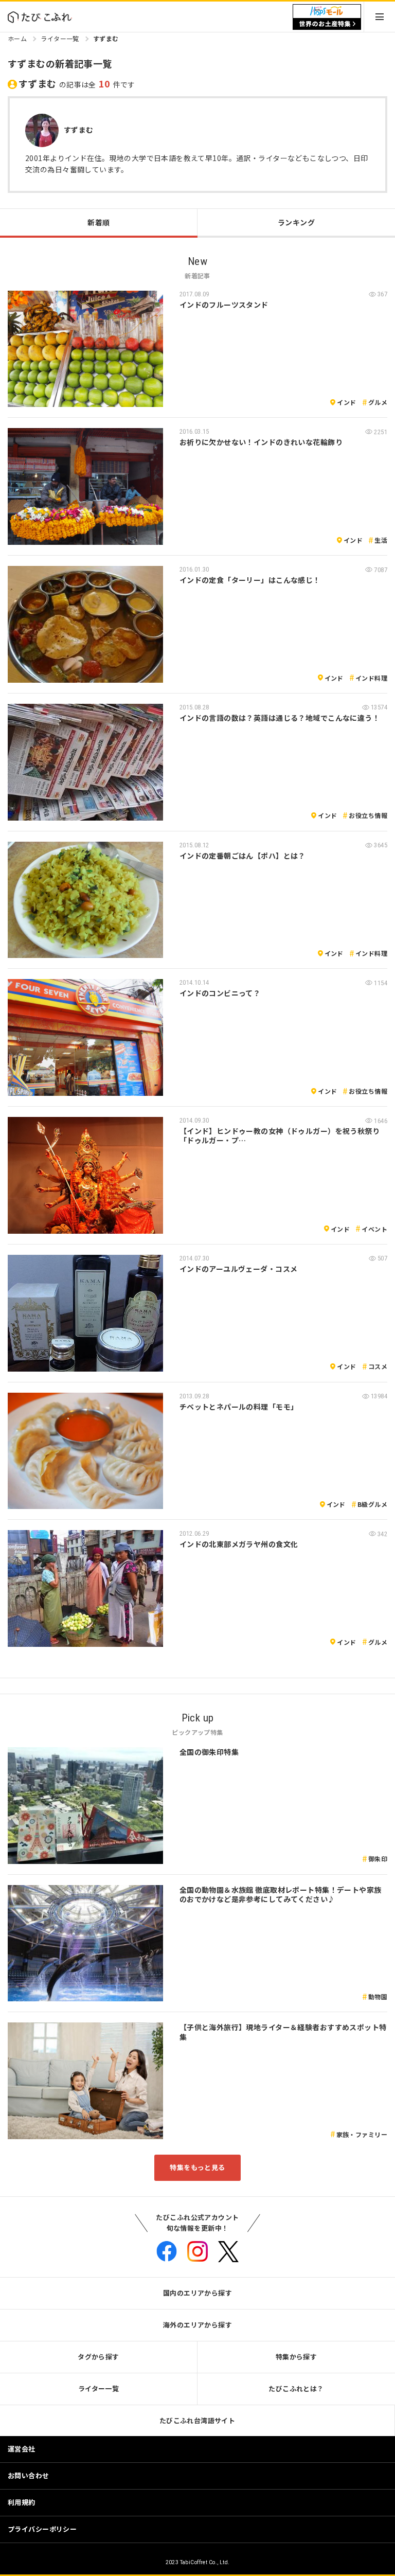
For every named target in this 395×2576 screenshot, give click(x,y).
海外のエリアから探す (197, 2325)
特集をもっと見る (197, 2167)
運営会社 (22, 2449)
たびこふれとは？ (296, 2388)
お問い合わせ (29, 2475)
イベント (374, 1229)
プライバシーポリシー (42, 2529)
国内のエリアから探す (197, 2293)
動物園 (378, 1996)
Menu (380, 17)
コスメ (378, 1366)
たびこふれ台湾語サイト (197, 2420)
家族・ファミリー (362, 2134)
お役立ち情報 (368, 815)
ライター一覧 (60, 38)
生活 (381, 540)
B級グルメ (372, 1504)
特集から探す (297, 2357)
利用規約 (22, 2502)
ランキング (296, 222)
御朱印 (378, 1859)
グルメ (378, 402)
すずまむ (106, 38)
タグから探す (98, 2357)
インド (346, 402)
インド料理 (371, 678)
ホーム (17, 38)
